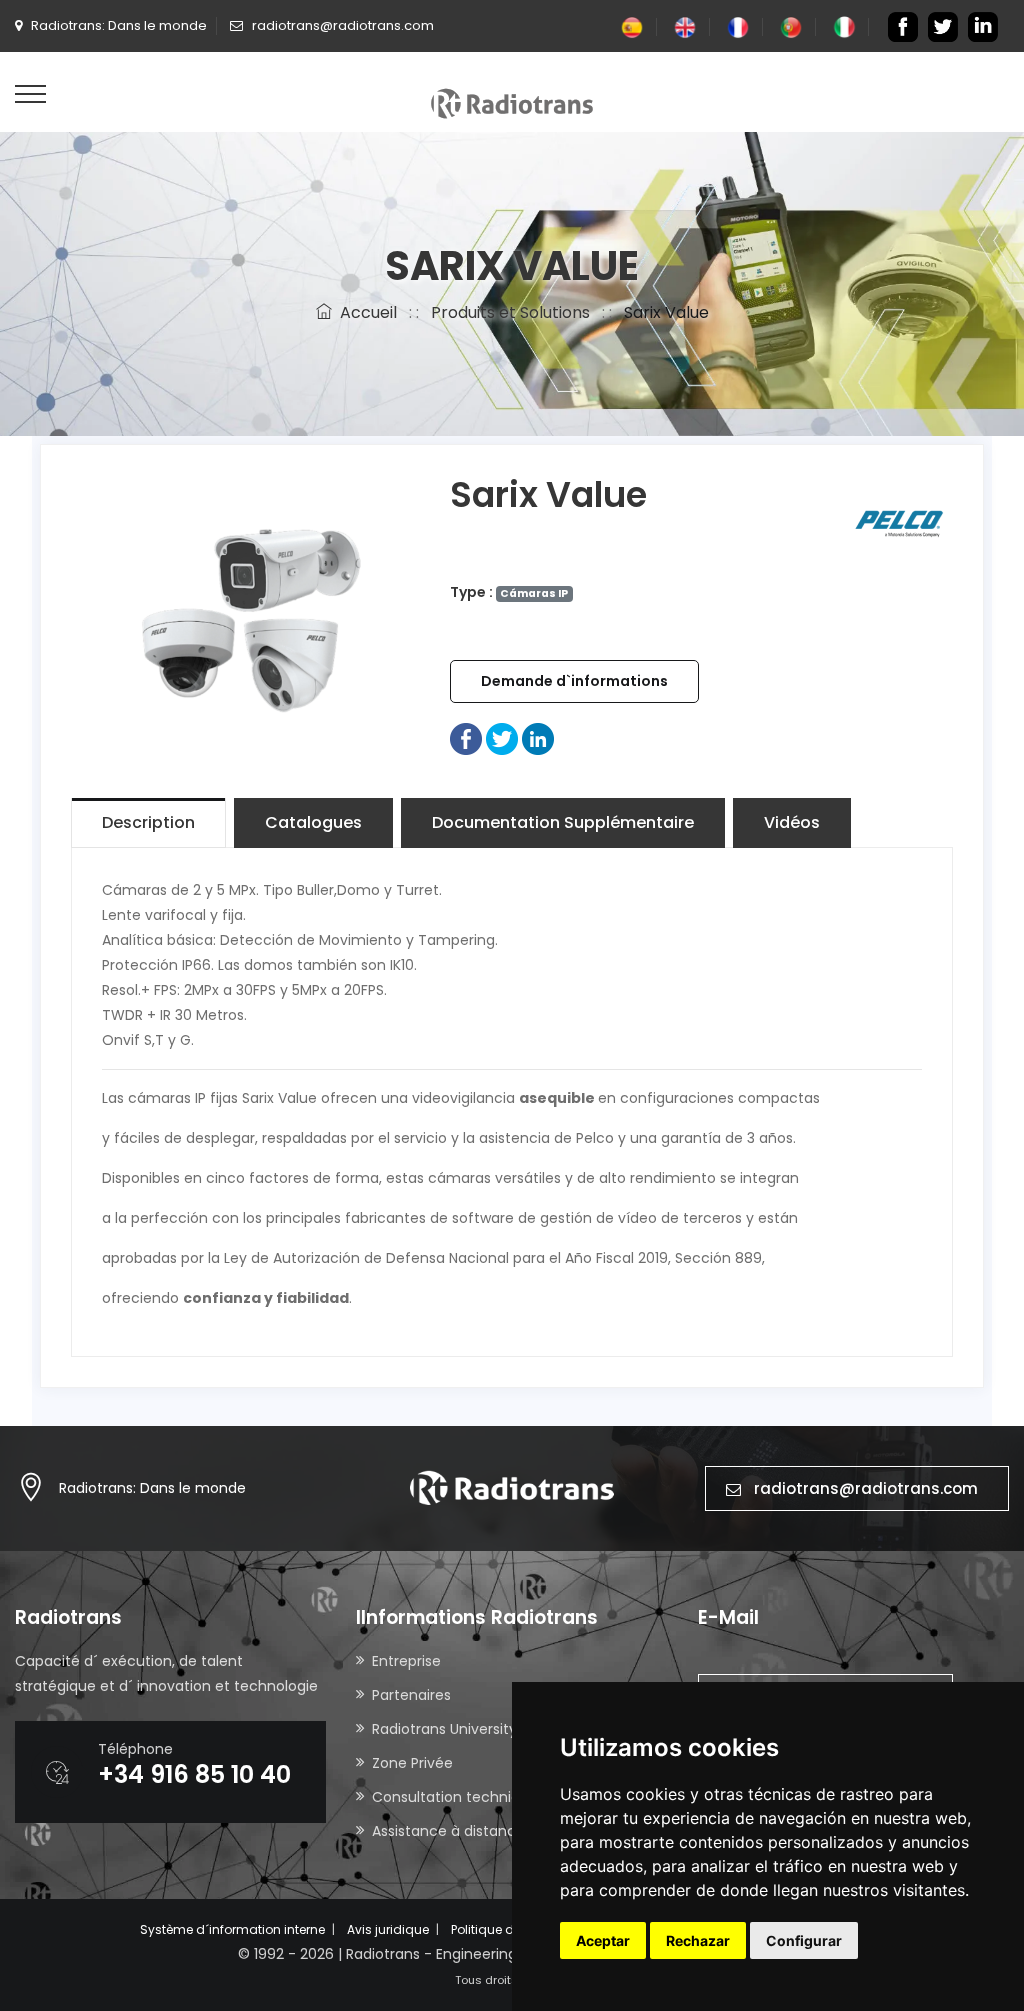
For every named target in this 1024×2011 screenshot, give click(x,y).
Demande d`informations (574, 681)
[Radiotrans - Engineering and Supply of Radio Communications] (512, 102)
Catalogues (313, 822)
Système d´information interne (232, 1929)
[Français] (738, 26)
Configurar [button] (804, 1940)
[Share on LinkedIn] (538, 738)
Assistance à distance (448, 1831)
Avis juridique (388, 1929)
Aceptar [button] (603, 1940)
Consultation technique (455, 1797)
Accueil (364, 312)
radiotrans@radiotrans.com (866, 1488)
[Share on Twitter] (502, 738)
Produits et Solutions (510, 312)
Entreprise (406, 1661)
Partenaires (411, 1695)
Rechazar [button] (698, 1940)
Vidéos (792, 822)
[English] (685, 26)
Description (148, 822)
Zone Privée (412, 1763)
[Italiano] (844, 26)
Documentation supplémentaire (563, 822)
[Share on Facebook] (466, 738)
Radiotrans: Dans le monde (152, 1488)
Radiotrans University (444, 1729)
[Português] (791, 26)
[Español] (632, 26)
